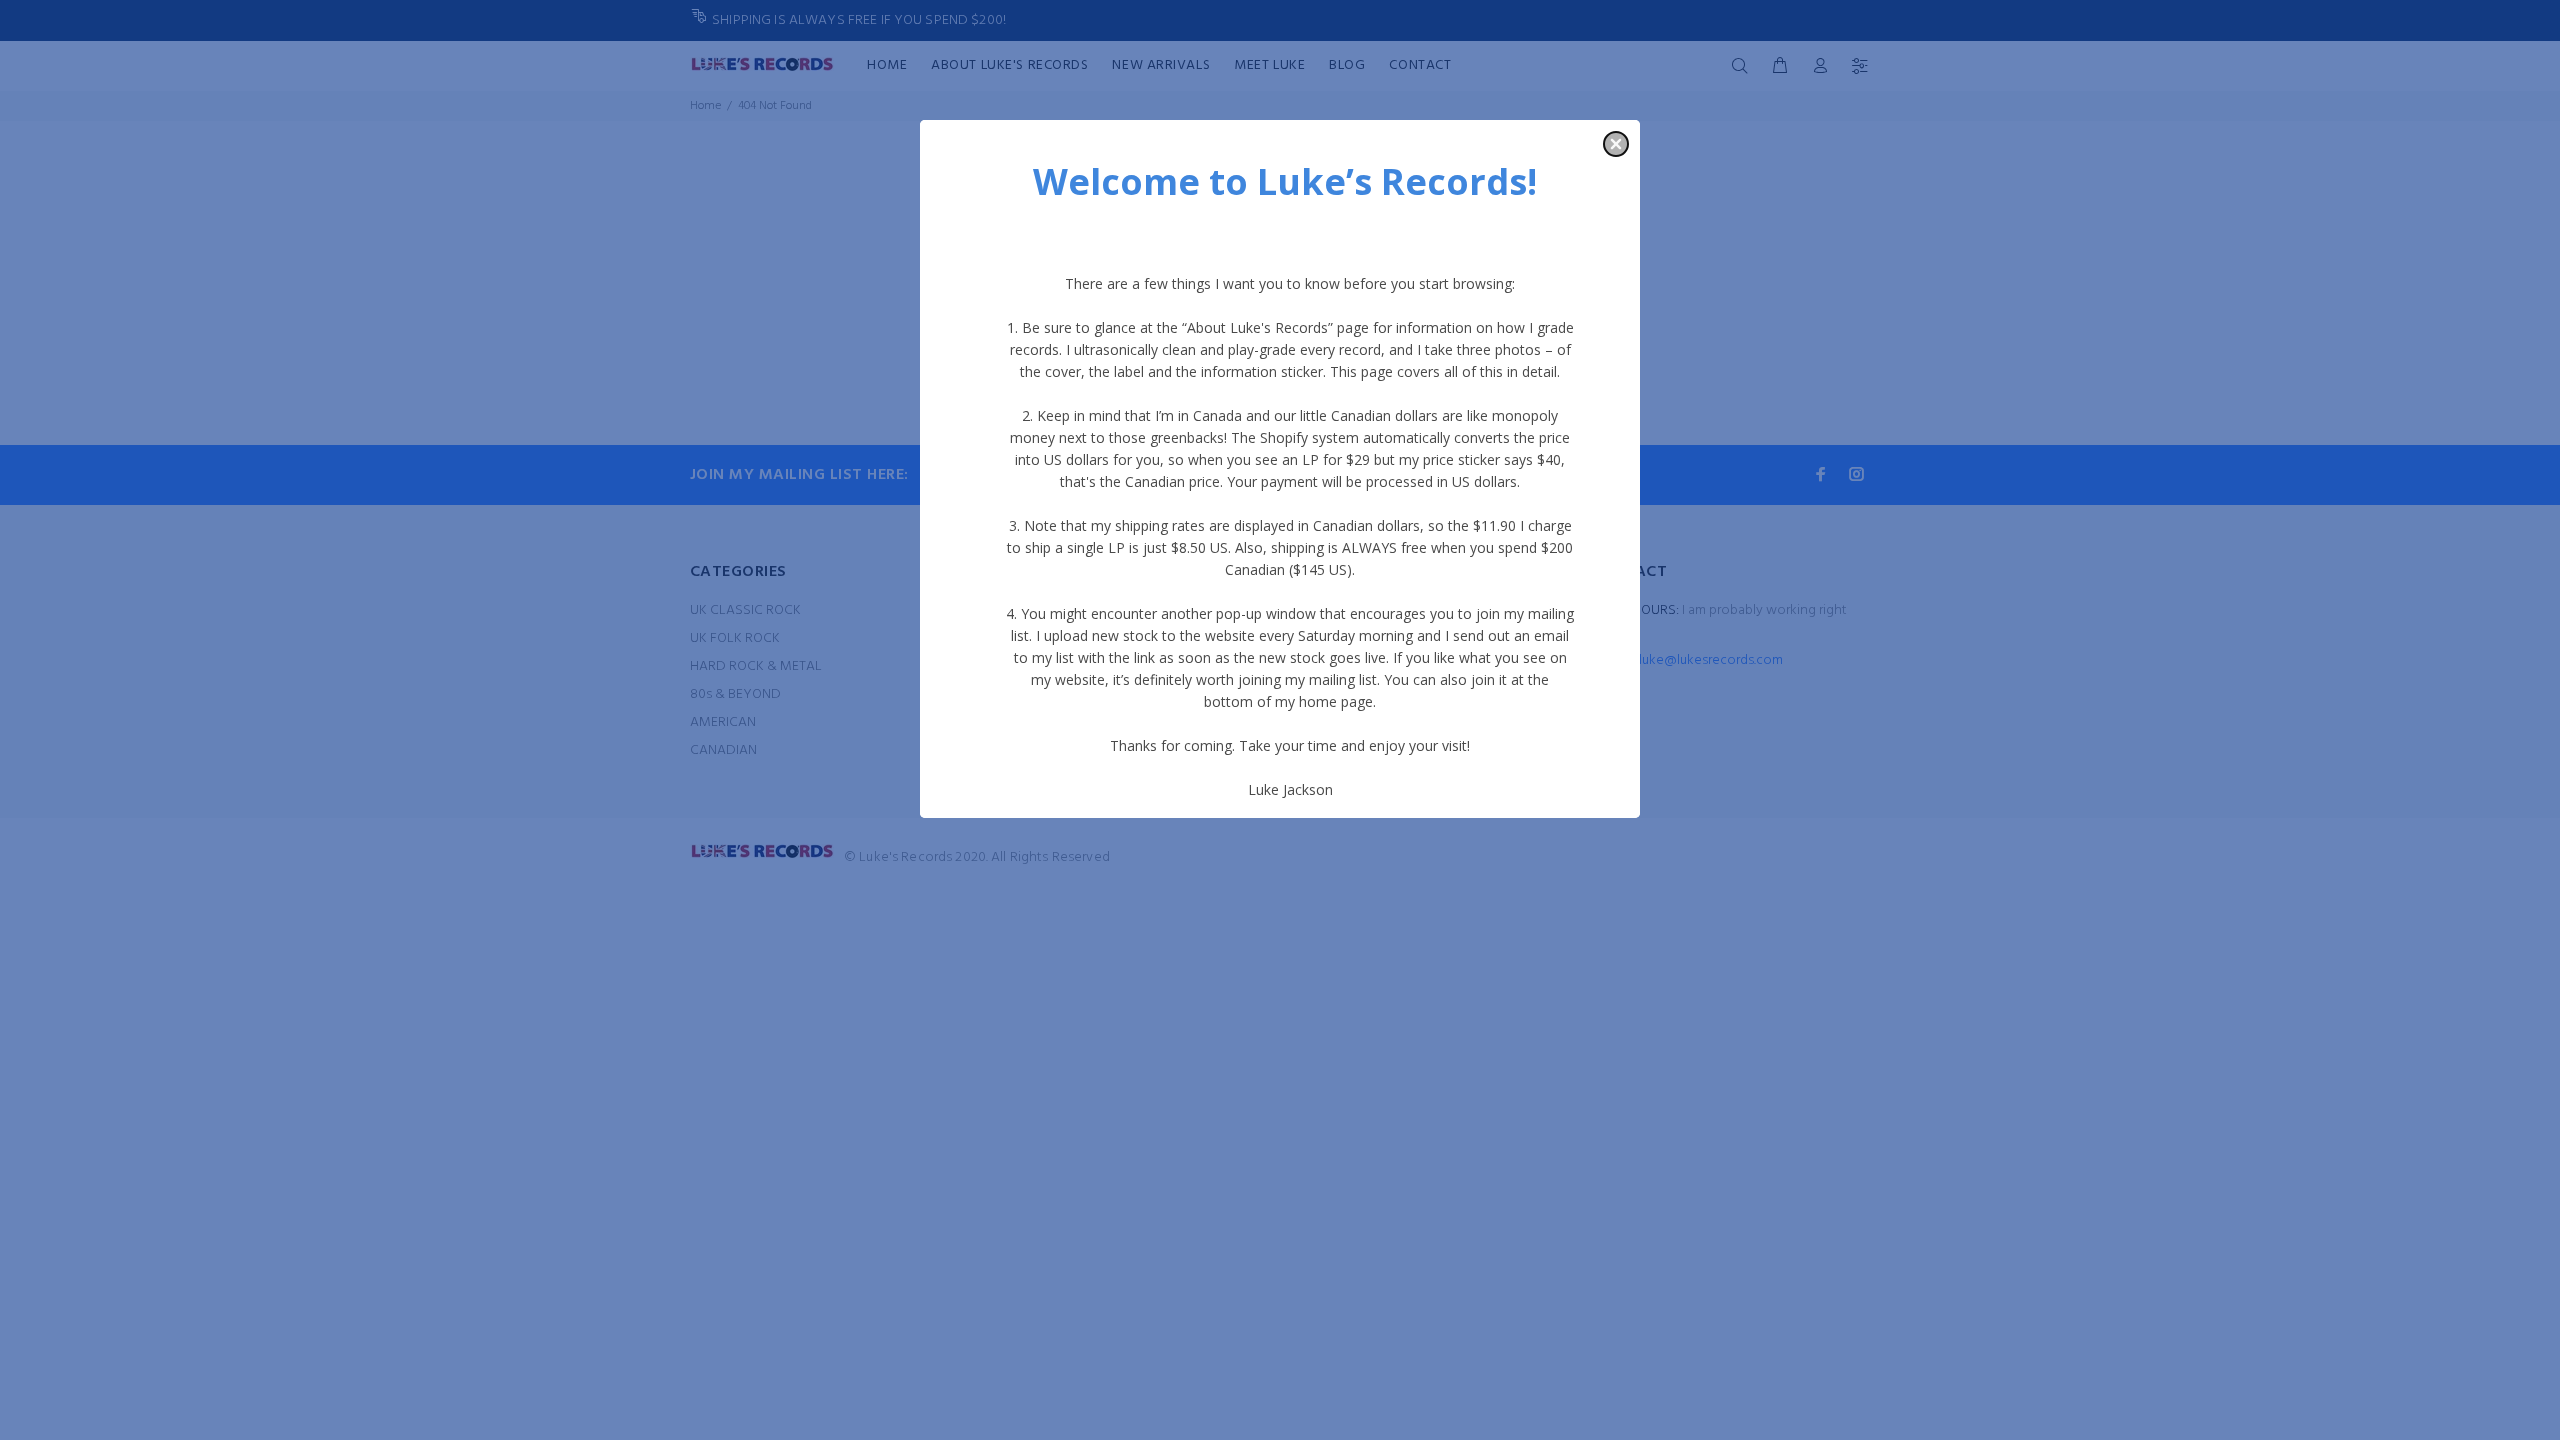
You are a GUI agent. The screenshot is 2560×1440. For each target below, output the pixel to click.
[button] (1616, 144)
